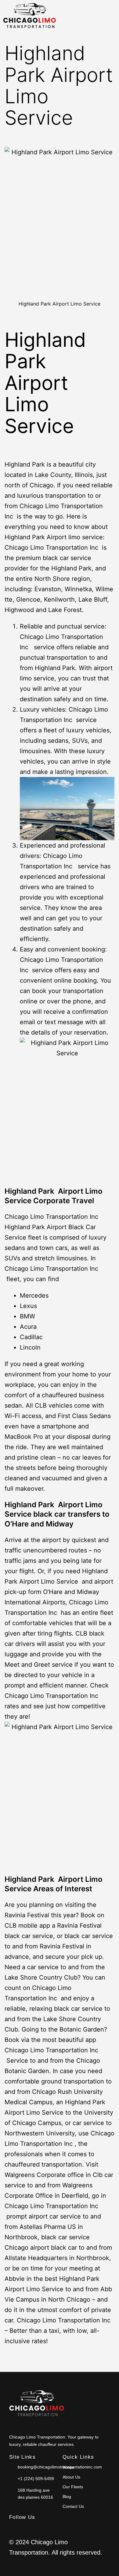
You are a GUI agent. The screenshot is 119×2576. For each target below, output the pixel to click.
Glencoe (28, 599)
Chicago (41, 485)
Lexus (28, 1306)
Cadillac (33, 1337)
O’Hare (17, 1524)
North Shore (52, 579)
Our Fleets (73, 2487)
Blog (67, 2497)
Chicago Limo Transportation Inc (52, 548)
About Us (71, 2477)
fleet (35, 1237)
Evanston (48, 589)
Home (68, 2467)
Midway (60, 1524)
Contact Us (73, 2506)
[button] (89, 17)
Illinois (84, 475)
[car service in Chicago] (37, 2404)
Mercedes (34, 1295)
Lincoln (30, 1347)
